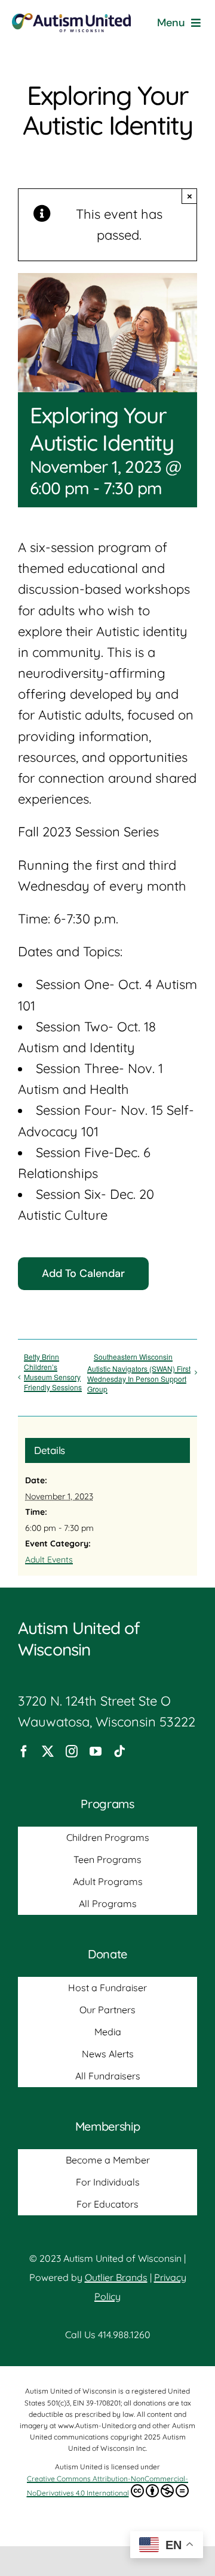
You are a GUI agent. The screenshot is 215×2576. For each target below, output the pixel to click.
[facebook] (24, 1752)
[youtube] (96, 1752)
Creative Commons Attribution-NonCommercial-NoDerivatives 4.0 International (108, 2486)
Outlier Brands (116, 2277)
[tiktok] (119, 1752)
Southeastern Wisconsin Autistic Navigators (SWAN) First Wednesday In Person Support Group (139, 1373)
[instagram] (72, 1752)
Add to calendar (83, 1274)
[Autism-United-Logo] (71, 20)
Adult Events (49, 1560)
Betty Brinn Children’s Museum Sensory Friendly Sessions (53, 1372)
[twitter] (48, 1752)
